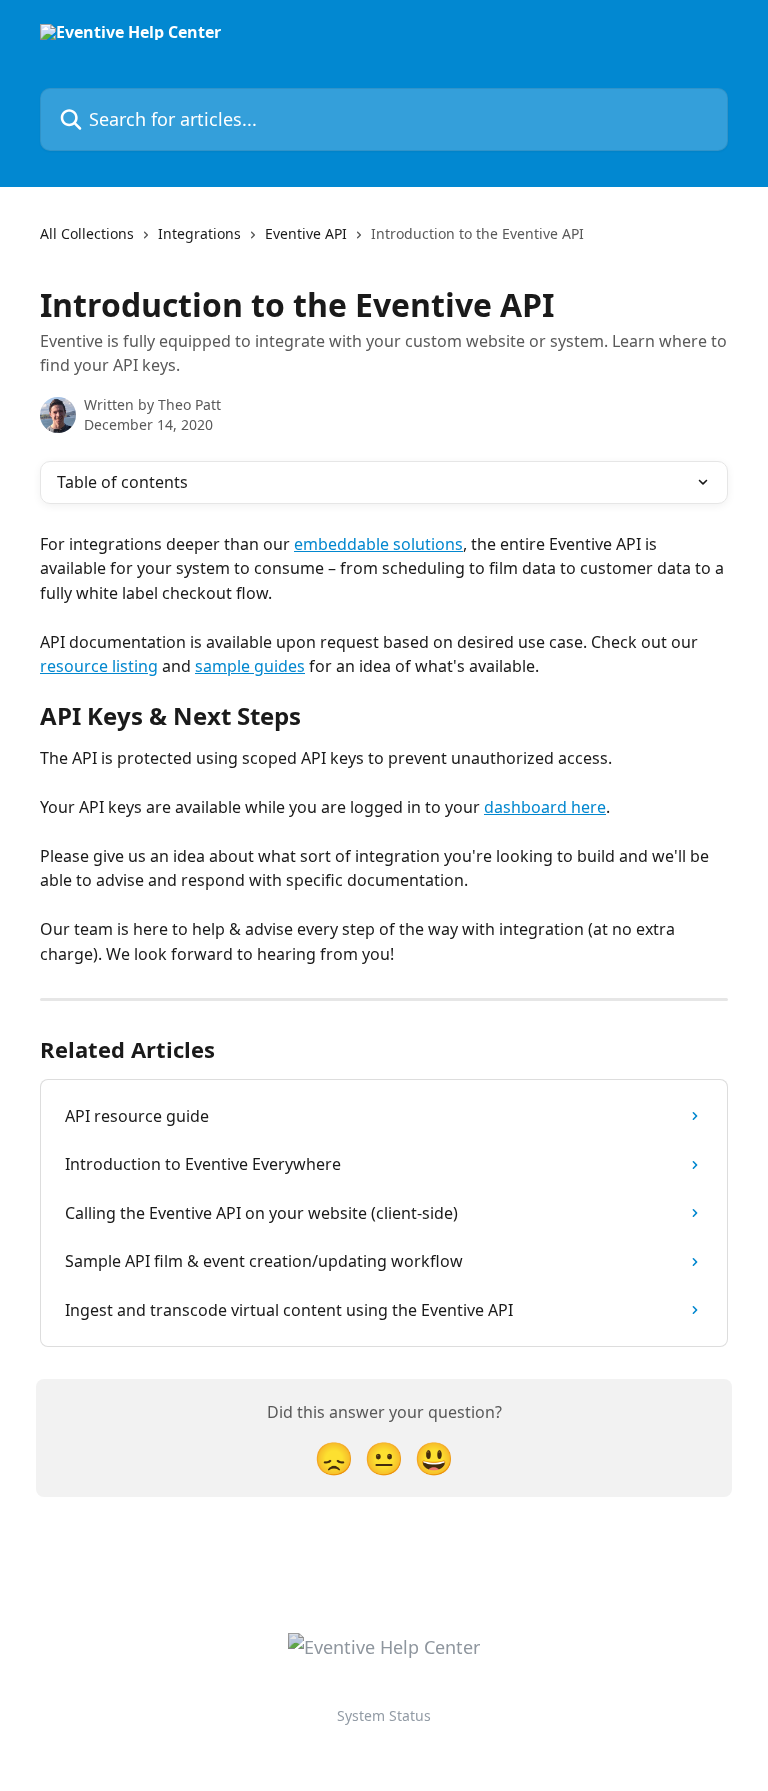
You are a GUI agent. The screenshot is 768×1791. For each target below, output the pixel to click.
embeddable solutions (378, 544)
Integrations (199, 233)
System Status (384, 1715)
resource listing (99, 666)
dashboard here (545, 807)
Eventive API (306, 233)
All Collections (87, 233)
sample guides (250, 666)
